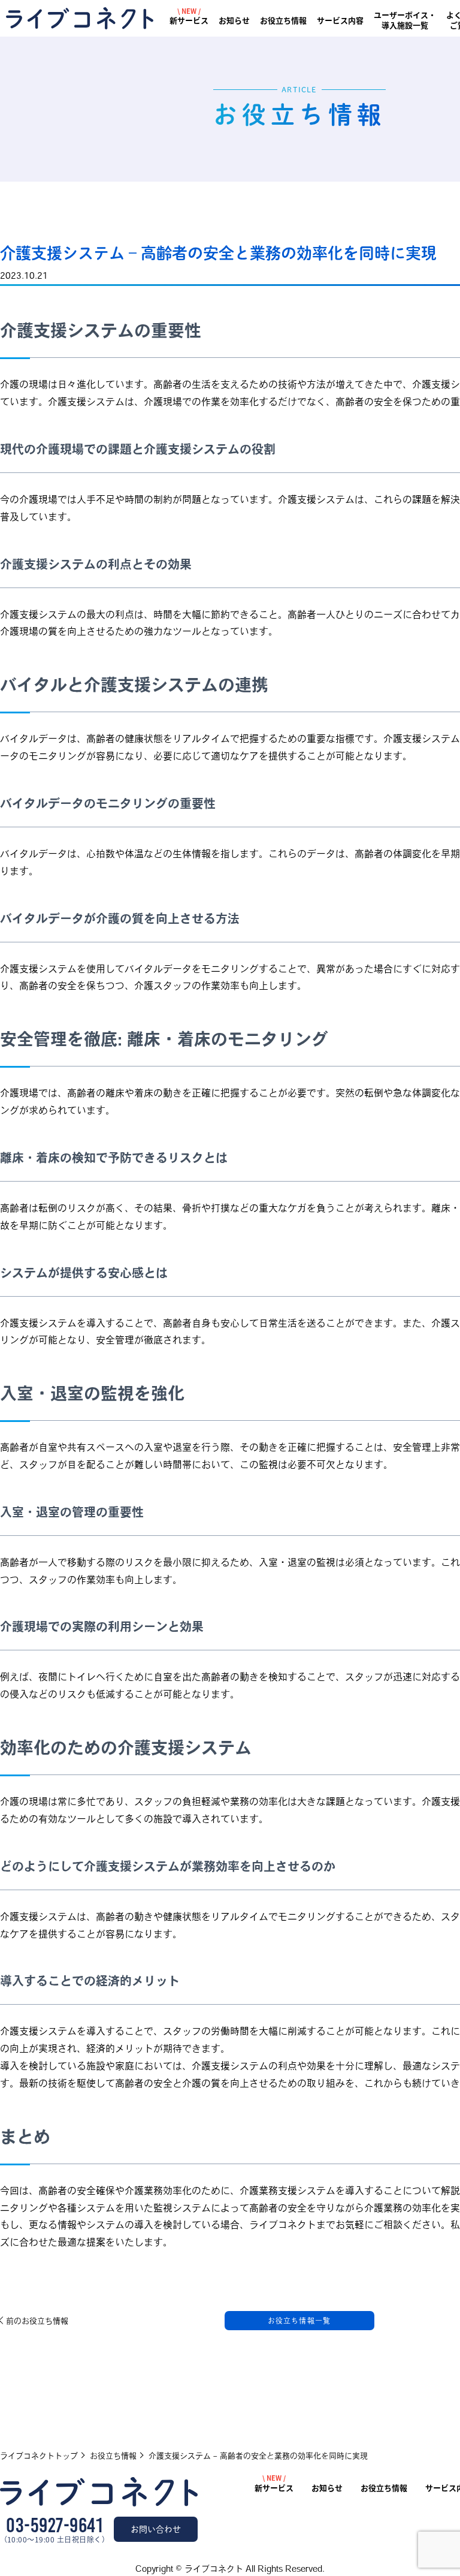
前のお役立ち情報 (37, 2321)
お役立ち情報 (283, 21)
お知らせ (234, 21)
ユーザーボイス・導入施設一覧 (405, 20)
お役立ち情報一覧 (299, 2321)
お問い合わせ (156, 2529)
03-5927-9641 (54, 2526)
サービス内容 (340, 21)
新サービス (189, 21)
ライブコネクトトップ (39, 2456)
